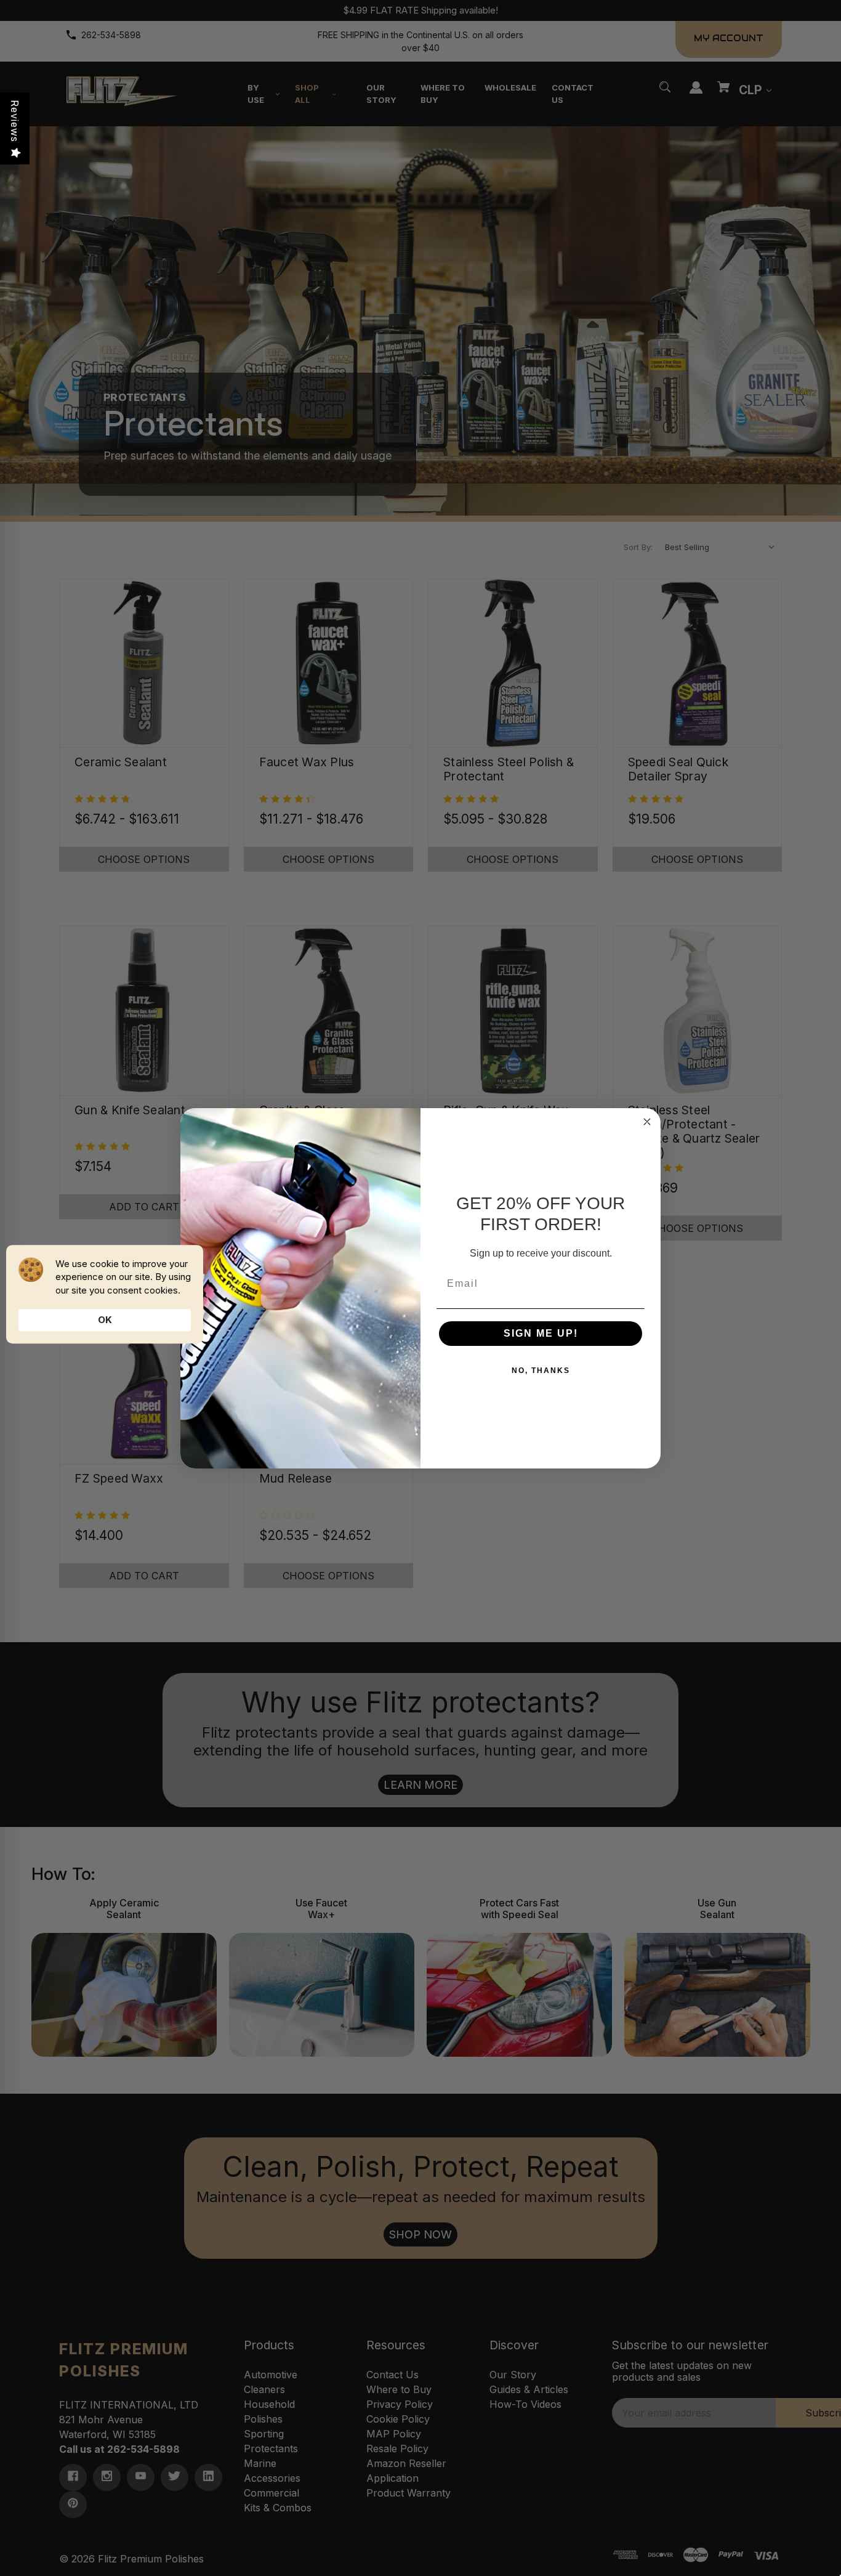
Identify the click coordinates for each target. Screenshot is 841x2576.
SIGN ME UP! (541, 1333)
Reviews (15, 121)
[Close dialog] (647, 1122)
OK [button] (105, 1320)
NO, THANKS (541, 1371)
